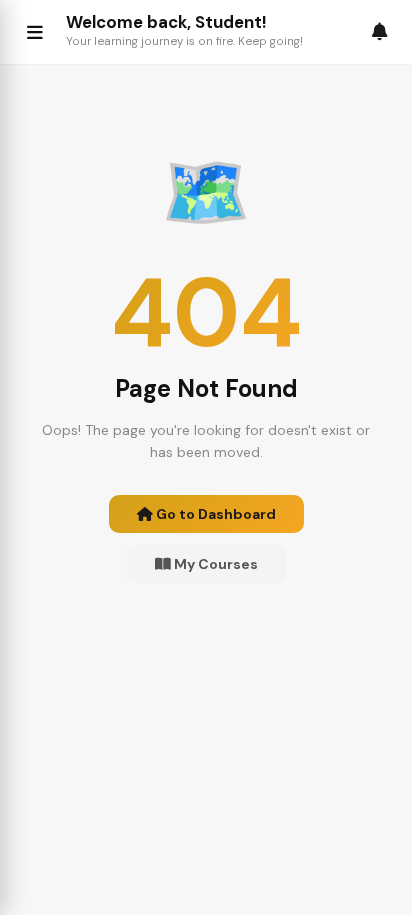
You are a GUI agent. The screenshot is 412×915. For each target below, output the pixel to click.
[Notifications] (380, 31)
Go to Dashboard (214, 514)
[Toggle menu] (35, 32)
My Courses (214, 564)
